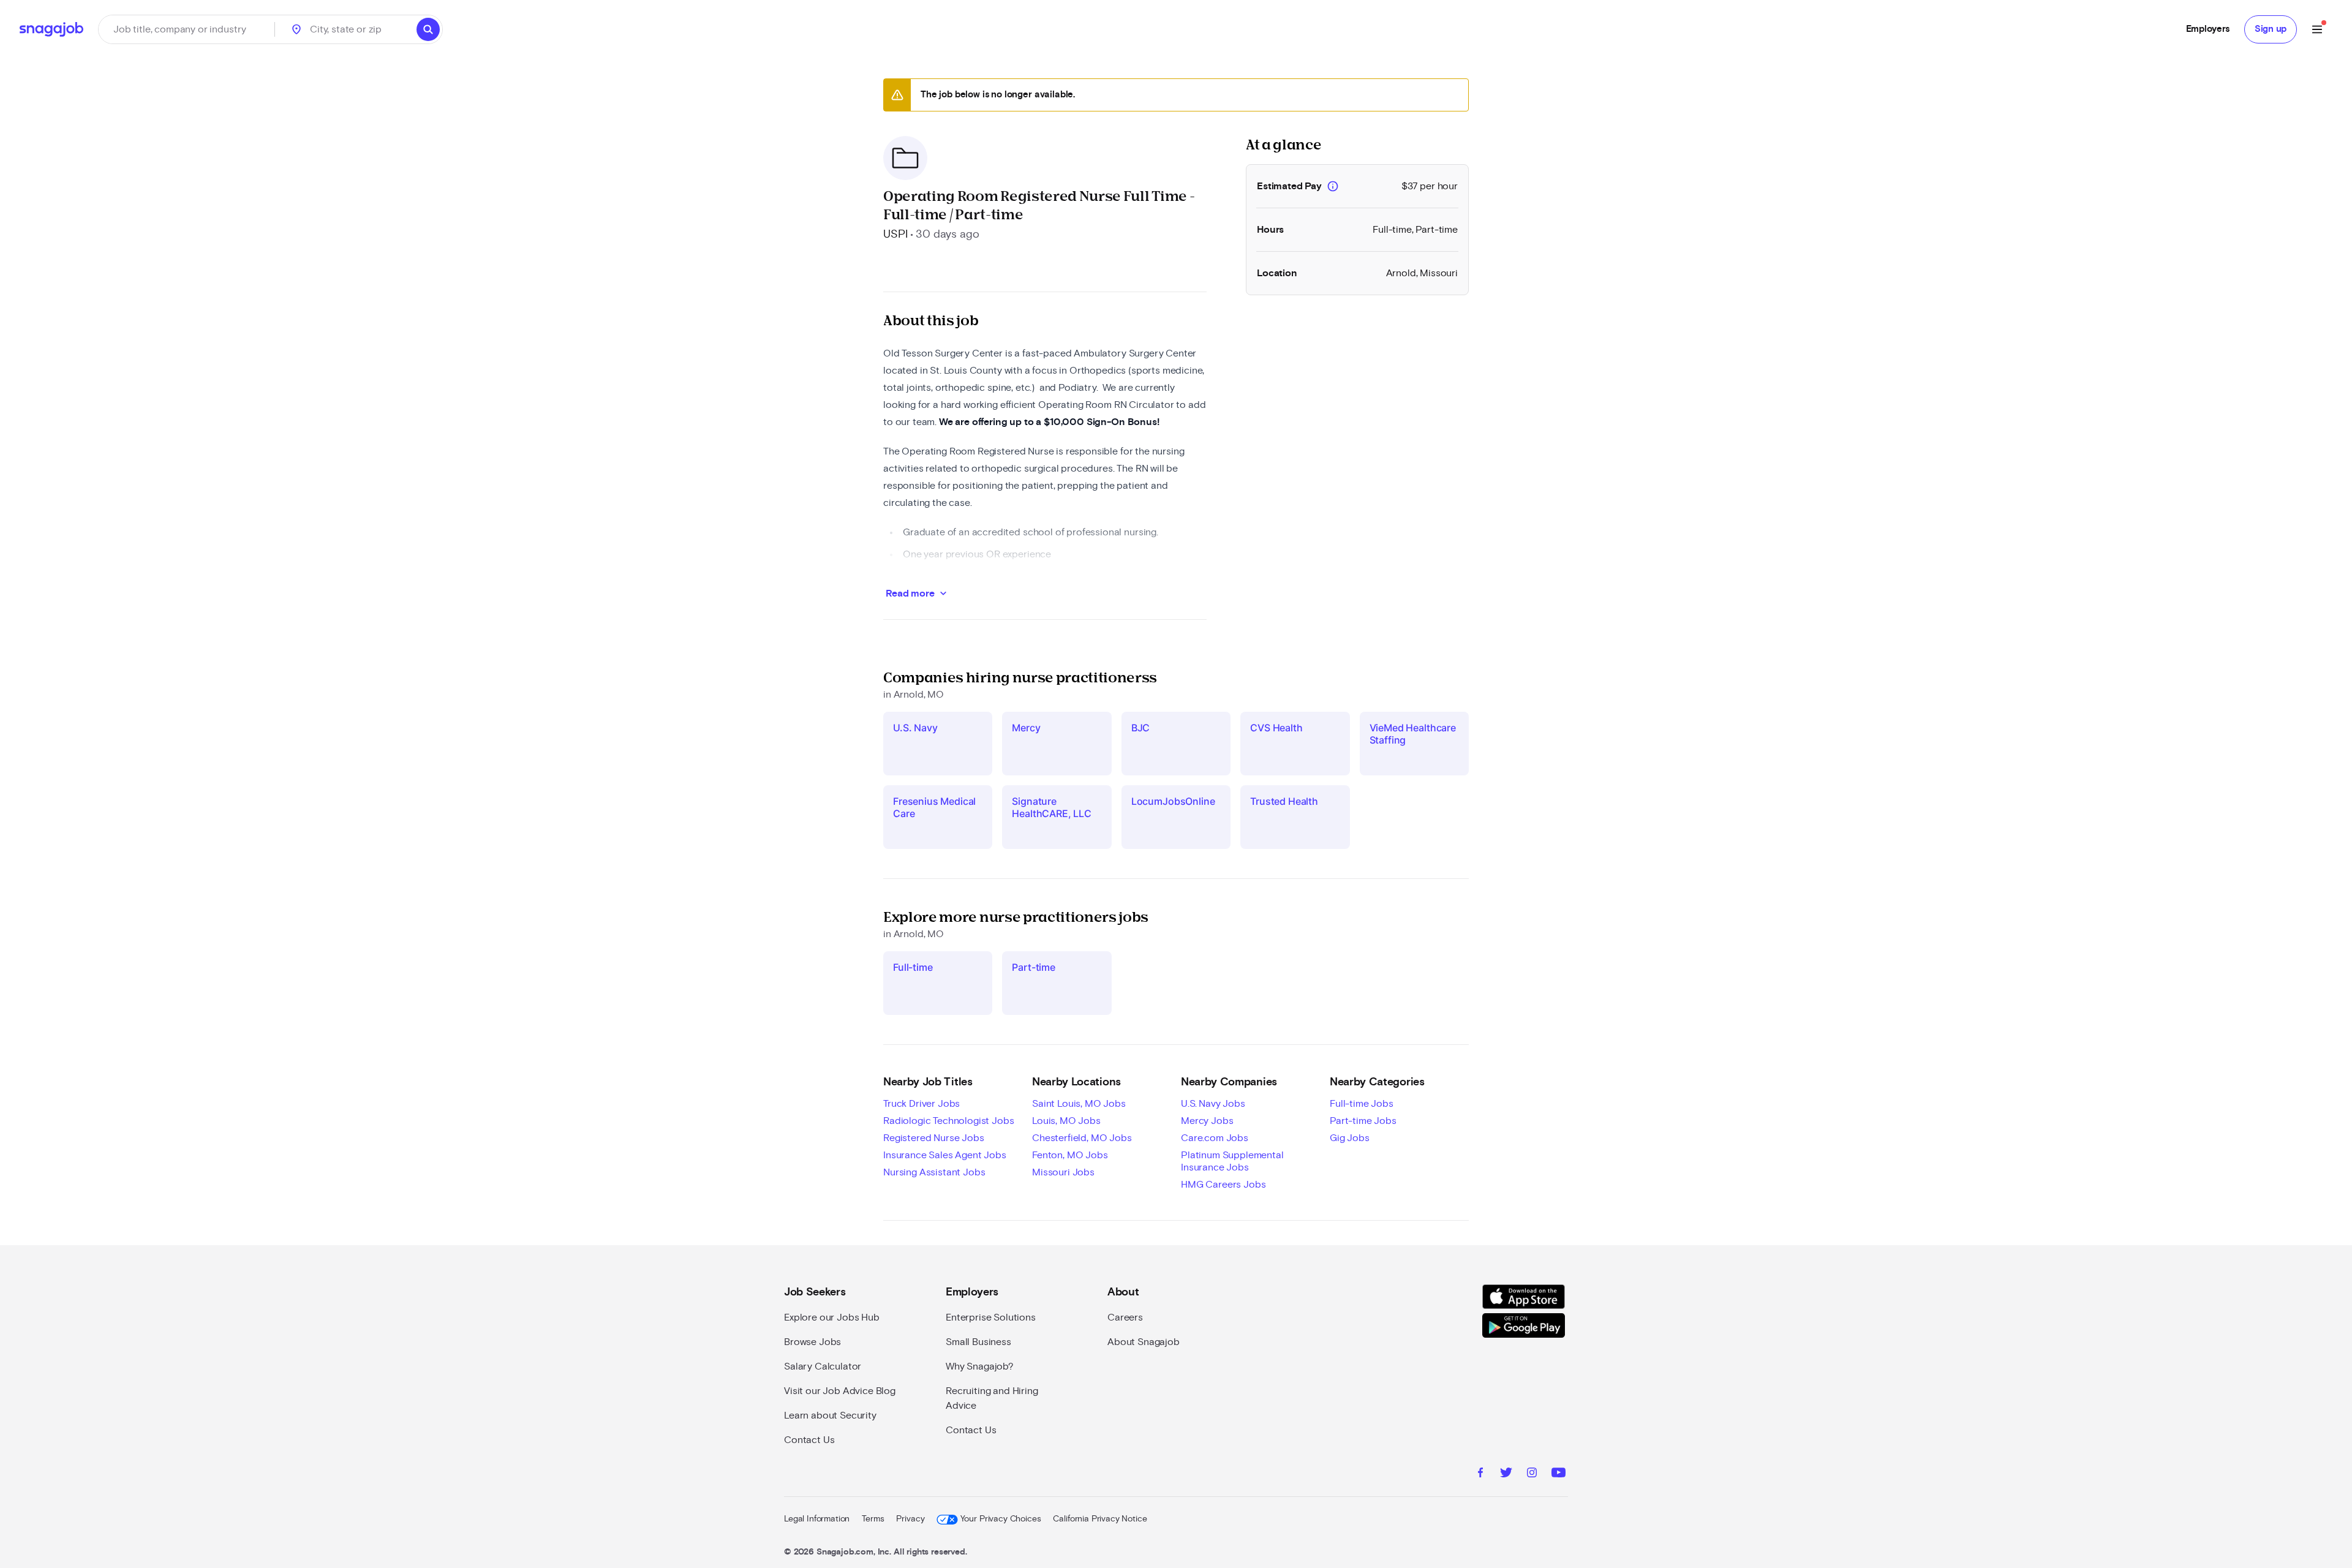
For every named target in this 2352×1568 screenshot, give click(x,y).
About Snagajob (1144, 1342)
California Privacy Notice (1100, 1519)
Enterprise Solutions (991, 1317)
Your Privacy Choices (1001, 1519)
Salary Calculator (823, 1366)
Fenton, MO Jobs (1070, 1155)
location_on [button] (296, 29)
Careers (1125, 1317)
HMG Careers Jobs (1223, 1185)
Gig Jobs (1350, 1138)
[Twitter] (1506, 1474)
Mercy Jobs (1207, 1121)
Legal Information (817, 1519)
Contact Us (809, 1440)
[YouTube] (1559, 1474)
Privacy (910, 1519)
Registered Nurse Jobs (934, 1138)
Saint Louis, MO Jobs (1079, 1104)
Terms (873, 1519)
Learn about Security (830, 1415)
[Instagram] (1532, 1474)
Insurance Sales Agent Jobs (945, 1155)
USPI (895, 235)
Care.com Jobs (1215, 1138)
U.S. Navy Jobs (1213, 1104)
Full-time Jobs (1362, 1104)
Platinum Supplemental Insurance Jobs (1232, 1161)
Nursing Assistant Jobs (934, 1172)
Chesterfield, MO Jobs (1082, 1138)
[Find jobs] (428, 29)
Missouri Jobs (1063, 1172)
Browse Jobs (812, 1342)
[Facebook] (1480, 1474)
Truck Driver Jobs (922, 1104)
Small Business (978, 1342)
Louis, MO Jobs (1066, 1121)
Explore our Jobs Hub (832, 1317)
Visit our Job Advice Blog (840, 1391)
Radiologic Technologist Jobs (949, 1121)
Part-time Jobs (1363, 1121)
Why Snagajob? (980, 1366)
